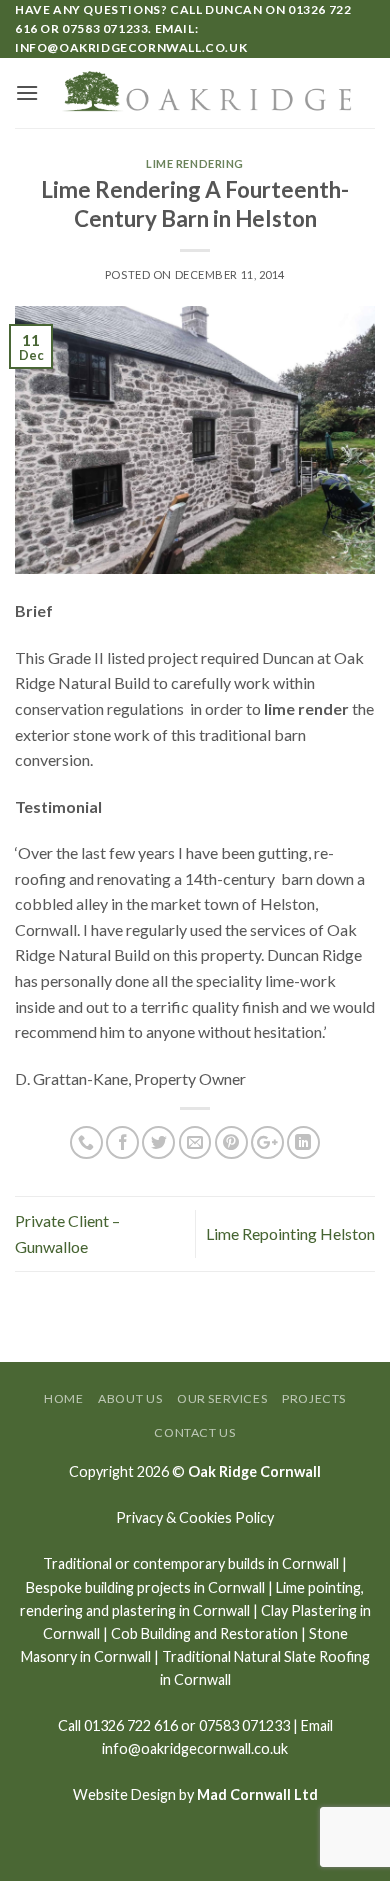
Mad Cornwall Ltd (257, 1794)
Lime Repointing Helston (290, 1233)
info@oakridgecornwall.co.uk (131, 47)
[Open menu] (27, 92)
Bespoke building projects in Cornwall (145, 1587)
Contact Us (194, 1432)
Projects (314, 1398)
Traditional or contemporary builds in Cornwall (191, 1563)
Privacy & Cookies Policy (195, 1517)
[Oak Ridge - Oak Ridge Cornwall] (207, 93)
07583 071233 (105, 28)
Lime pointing (318, 1587)
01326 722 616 (131, 1725)
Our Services (222, 1398)
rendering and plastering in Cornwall (135, 1610)
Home (63, 1398)
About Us (130, 1398)
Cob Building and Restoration (204, 1633)
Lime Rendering (195, 163)
